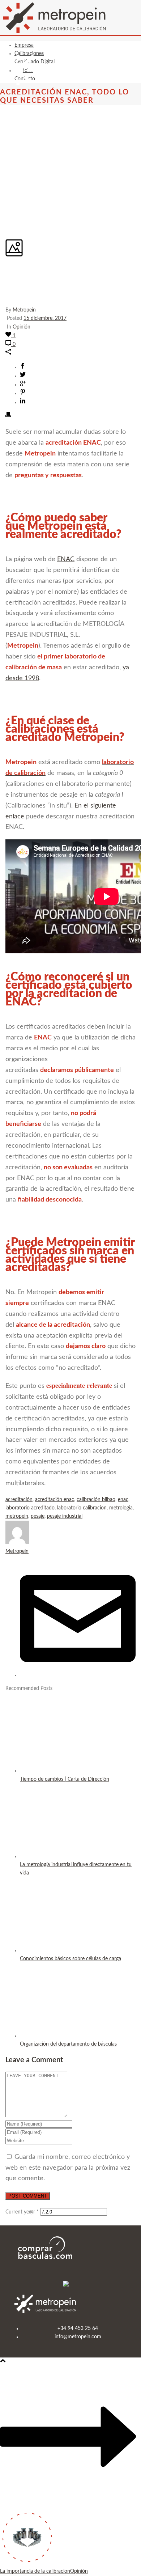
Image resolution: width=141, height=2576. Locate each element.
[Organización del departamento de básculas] (66, 2036)
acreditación (19, 1500)
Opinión (22, 327)
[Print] (8, 416)
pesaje (38, 1516)
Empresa (24, 45)
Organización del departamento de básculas (68, 2044)
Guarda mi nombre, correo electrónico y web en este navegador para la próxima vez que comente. (68, 2168)
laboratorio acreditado (30, 1508)
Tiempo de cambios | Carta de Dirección (65, 1779)
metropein (17, 1516)
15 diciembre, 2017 (45, 318)
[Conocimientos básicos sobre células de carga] (66, 1950)
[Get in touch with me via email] (78, 1675)
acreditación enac (55, 1500)
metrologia (121, 1508)
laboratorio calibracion (82, 1508)
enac (123, 1500)
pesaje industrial (65, 1516)
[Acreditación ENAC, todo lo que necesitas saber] (6, 123)
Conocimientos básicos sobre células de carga (70, 1959)
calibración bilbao (96, 1500)
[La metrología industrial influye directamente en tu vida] (66, 1856)
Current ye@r (22, 2212)
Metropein (24, 310)
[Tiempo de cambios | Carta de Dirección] (66, 1771)
